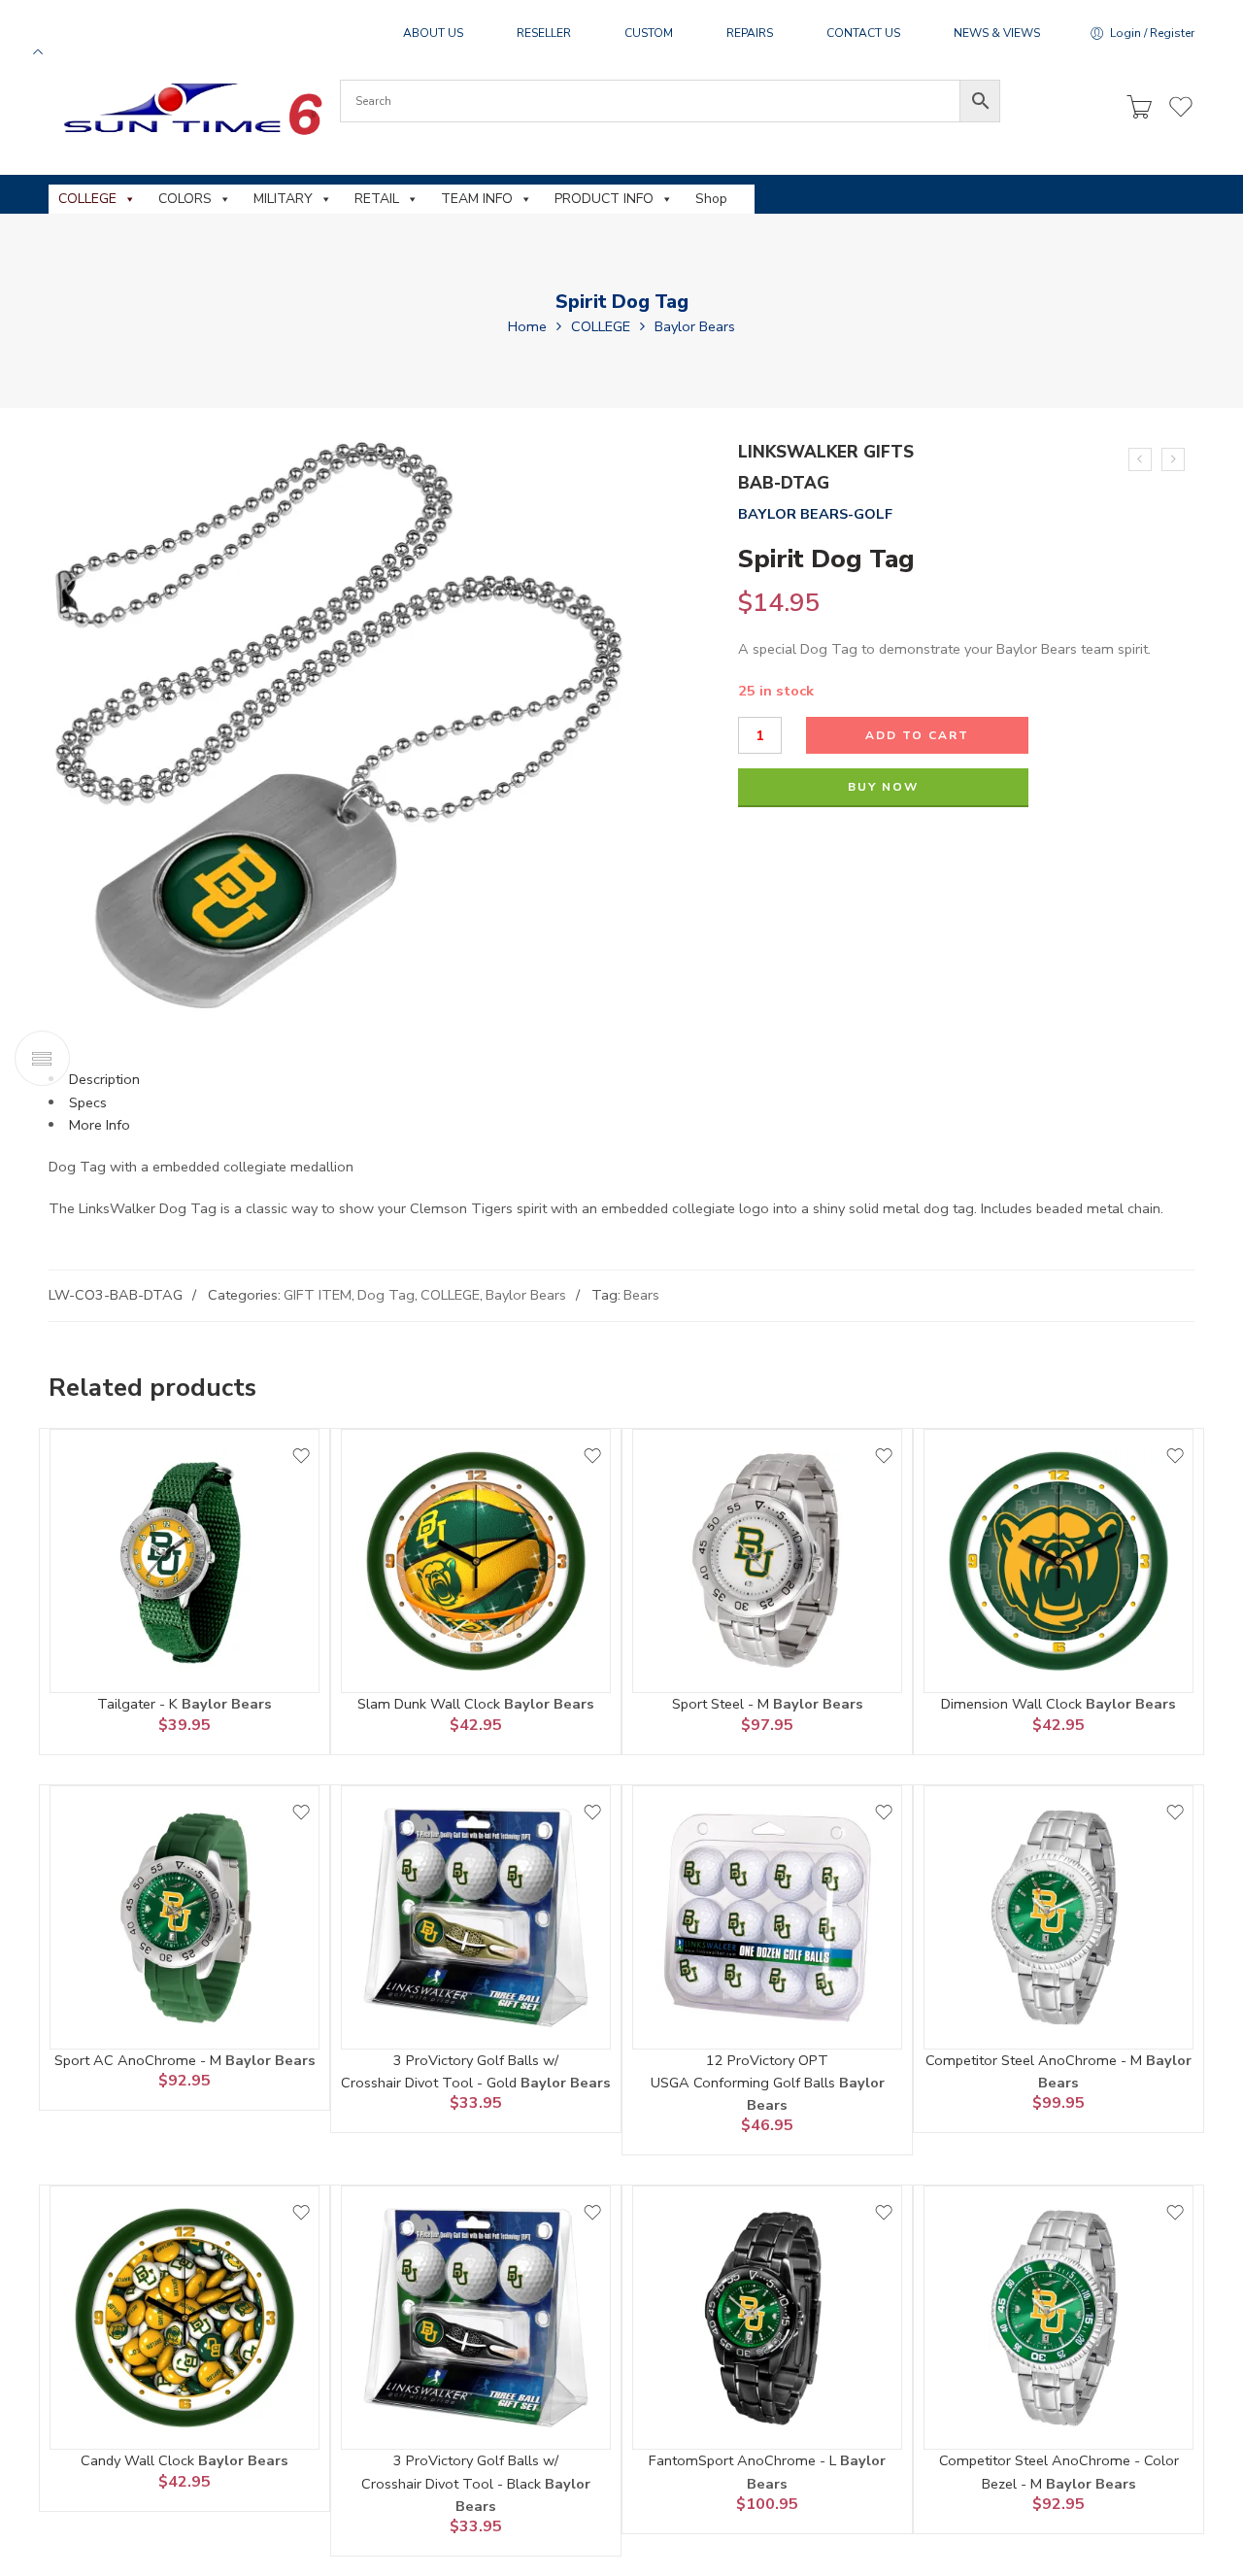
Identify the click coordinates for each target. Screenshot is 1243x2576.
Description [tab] (104, 1079)
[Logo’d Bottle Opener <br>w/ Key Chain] (1140, 459)
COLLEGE (87, 199)
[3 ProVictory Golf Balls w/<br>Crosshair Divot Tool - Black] (476, 2318)
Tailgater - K (139, 1704)
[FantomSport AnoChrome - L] (767, 2318)
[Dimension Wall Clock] (1058, 1561)
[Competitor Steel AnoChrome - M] (1058, 1917)
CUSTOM (649, 33)
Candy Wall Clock (139, 2460)
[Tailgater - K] (185, 1561)
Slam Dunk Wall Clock (431, 1704)
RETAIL (377, 199)
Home (527, 326)
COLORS (185, 199)
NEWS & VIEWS (997, 33)
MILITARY (283, 199)
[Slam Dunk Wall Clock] (476, 1561)
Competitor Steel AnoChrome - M (1036, 2060)
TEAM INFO (477, 199)
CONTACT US (863, 33)
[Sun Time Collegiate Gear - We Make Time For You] (190, 108)
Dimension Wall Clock (1013, 1704)
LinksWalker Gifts (826, 452)
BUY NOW (883, 787)
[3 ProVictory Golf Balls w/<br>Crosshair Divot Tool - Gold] (476, 1917)
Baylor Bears (695, 326)
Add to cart (917, 735)
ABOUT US (433, 33)
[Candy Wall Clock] (185, 2318)
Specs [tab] (88, 1102)
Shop (711, 199)
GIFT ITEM (318, 1295)
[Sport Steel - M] (767, 1561)
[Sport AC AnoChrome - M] (185, 1917)
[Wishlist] (301, 1456)
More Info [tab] (100, 1125)
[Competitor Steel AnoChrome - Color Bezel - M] (1058, 2318)
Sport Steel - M (722, 1704)
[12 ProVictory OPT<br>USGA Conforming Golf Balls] (1173, 459)
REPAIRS (750, 33)
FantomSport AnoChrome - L (744, 2460)
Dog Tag (386, 1295)
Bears (641, 1295)
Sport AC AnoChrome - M (140, 2060)
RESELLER (544, 33)
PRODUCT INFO (604, 199)
